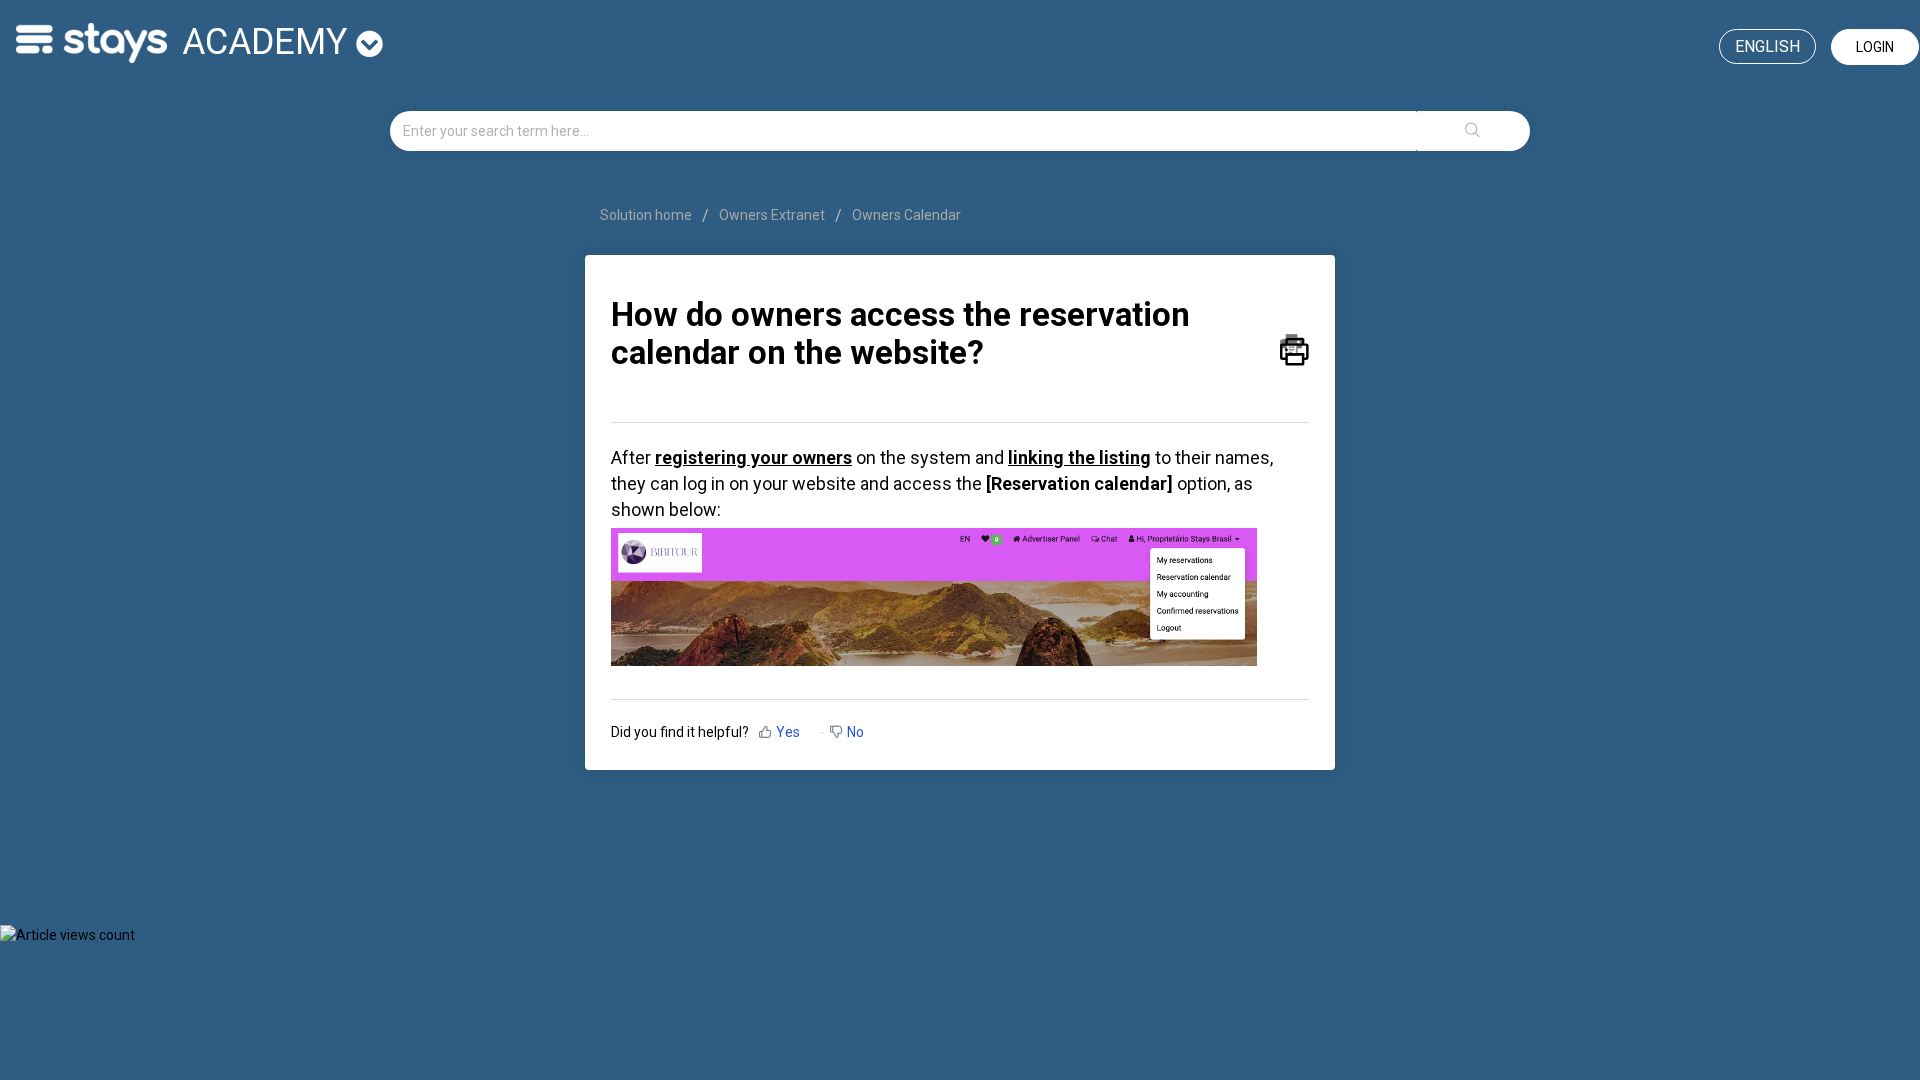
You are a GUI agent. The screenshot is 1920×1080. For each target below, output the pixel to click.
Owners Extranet (772, 215)
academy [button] (269, 42)
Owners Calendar (906, 215)
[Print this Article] (1294, 345)
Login (1875, 47)
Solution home (647, 215)
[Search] (1473, 131)
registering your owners (753, 457)
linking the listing (1079, 457)
